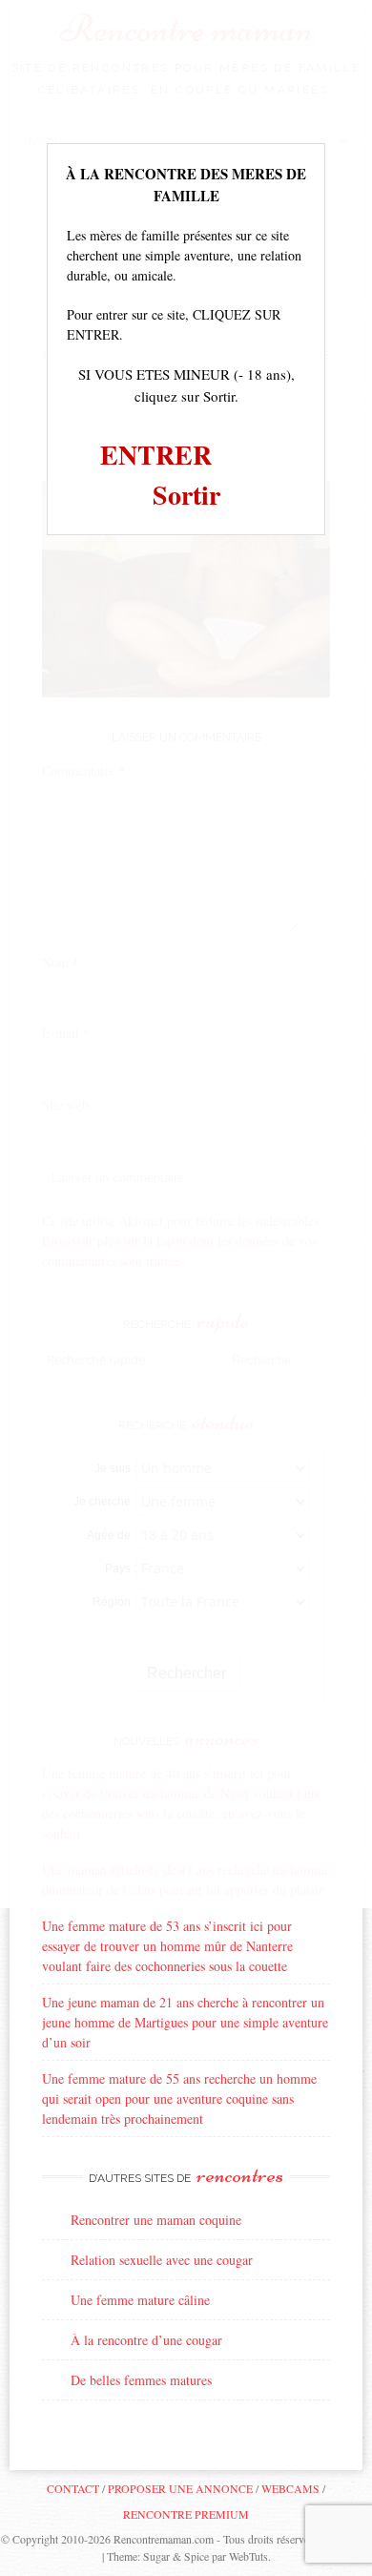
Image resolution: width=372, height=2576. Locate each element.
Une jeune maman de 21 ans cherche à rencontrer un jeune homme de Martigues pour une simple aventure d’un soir (185, 2022)
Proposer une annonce (180, 2488)
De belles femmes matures (141, 2380)
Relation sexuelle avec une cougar (162, 2260)
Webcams (290, 2488)
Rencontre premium (186, 2514)
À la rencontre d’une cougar (146, 2340)
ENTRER (156, 455)
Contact (73, 2488)
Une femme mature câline (140, 2300)
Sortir (186, 495)
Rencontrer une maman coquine (156, 2220)
